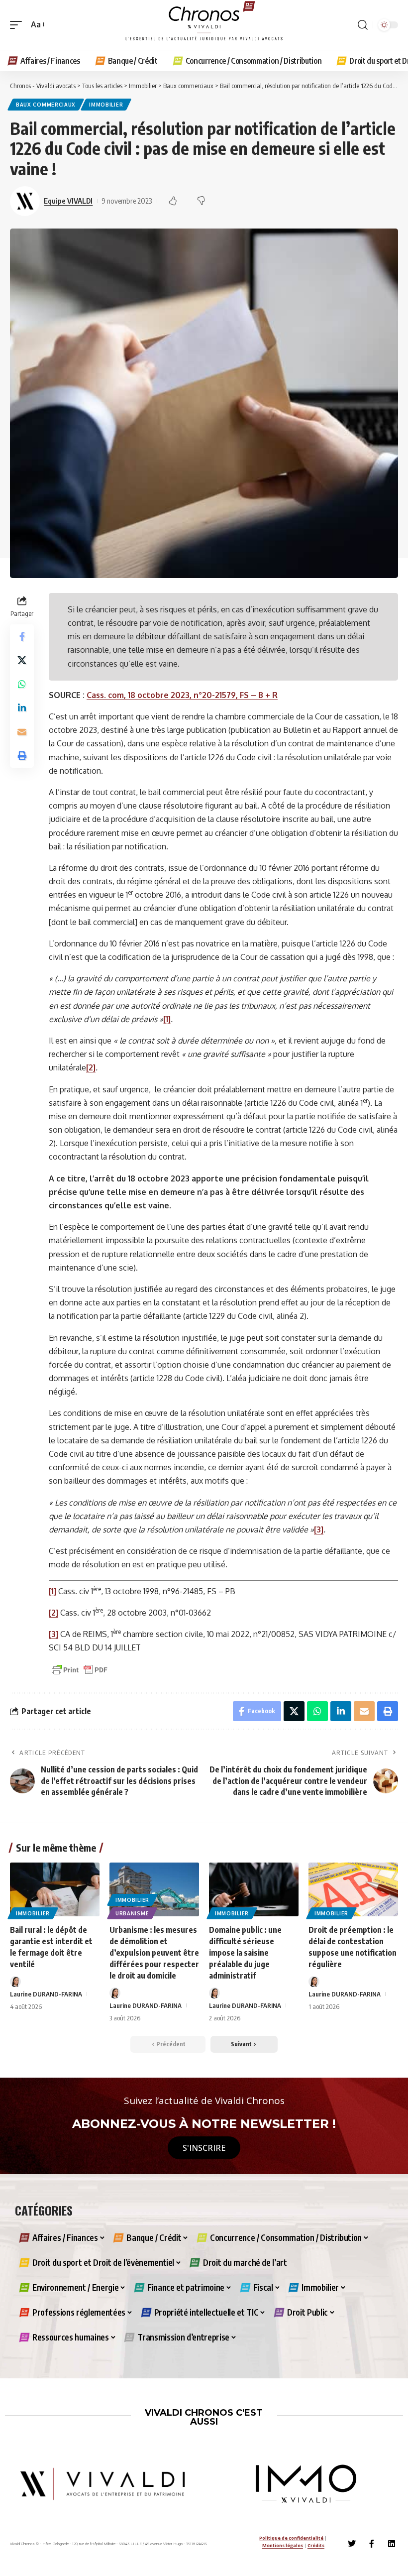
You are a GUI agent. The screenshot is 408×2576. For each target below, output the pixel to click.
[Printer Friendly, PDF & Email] (80, 1669)
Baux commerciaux (46, 105)
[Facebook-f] (372, 2544)
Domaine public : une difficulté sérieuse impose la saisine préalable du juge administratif (245, 1953)
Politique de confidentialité (291, 2538)
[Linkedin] (392, 2544)
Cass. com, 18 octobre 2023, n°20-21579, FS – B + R (182, 695)
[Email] (22, 732)
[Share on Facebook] (22, 636)
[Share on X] (22, 660)
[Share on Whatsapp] (22, 684)
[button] (18, 25)
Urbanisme (132, 1913)
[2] (91, 1067)
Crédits (316, 2545)
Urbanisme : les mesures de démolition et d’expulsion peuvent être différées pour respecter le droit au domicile (154, 1953)
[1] (52, 1591)
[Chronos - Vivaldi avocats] (204, 25)
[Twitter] (352, 2544)
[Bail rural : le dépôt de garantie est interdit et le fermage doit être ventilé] (55, 1889)
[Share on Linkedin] (22, 708)
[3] (53, 1634)
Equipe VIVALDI (68, 201)
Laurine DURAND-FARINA (46, 1994)
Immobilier (106, 105)
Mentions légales (283, 2545)
